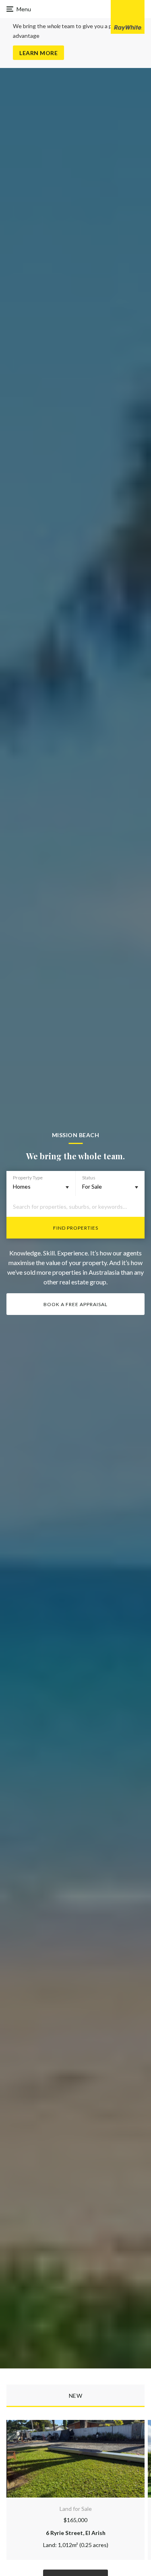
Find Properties (76, 1228)
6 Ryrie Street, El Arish (76, 2533)
